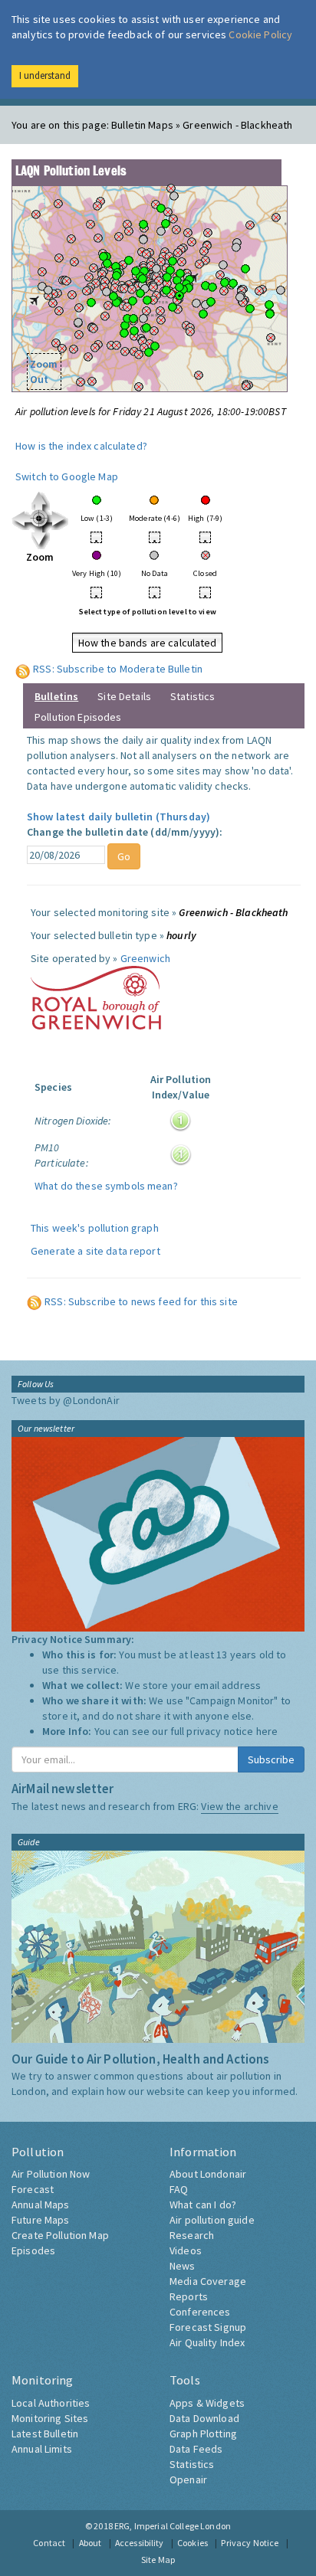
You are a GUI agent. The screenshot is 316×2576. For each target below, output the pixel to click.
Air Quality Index (207, 2342)
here (267, 1731)
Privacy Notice (250, 2543)
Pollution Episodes (78, 717)
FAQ (179, 2189)
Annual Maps (41, 2204)
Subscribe (271, 1759)
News (183, 2266)
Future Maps (41, 2220)
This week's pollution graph (95, 1228)
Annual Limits (42, 2449)
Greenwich (145, 958)
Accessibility (140, 2543)
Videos (186, 2250)
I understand (45, 75)
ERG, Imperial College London (173, 2526)
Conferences (200, 2312)
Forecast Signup (208, 2327)
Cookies (193, 2543)
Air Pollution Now (51, 2174)
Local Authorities (51, 2403)
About (91, 2543)
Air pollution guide (212, 2220)
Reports (189, 2296)
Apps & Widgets (207, 2403)
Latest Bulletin (45, 2434)
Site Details (124, 696)
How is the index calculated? (81, 446)
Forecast (33, 2189)
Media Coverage (208, 2281)
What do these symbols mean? (106, 1186)
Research (192, 2235)
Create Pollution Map (60, 2235)
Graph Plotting (203, 2434)
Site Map (158, 2560)
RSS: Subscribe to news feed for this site (141, 1301)
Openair (188, 2479)
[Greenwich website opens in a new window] (96, 997)
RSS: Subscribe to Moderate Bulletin (118, 669)
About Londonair (208, 2174)
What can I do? (203, 2204)
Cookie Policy (260, 34)
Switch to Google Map (67, 476)
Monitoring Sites (50, 2418)
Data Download (204, 2418)
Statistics (193, 696)
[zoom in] (40, 519)
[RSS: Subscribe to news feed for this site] (35, 1301)
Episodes (33, 2250)
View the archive (239, 1806)
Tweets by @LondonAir (66, 1400)
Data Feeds (196, 2449)
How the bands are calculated (148, 643)
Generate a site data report (95, 1251)
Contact (49, 2543)
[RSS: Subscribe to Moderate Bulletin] (23, 669)
